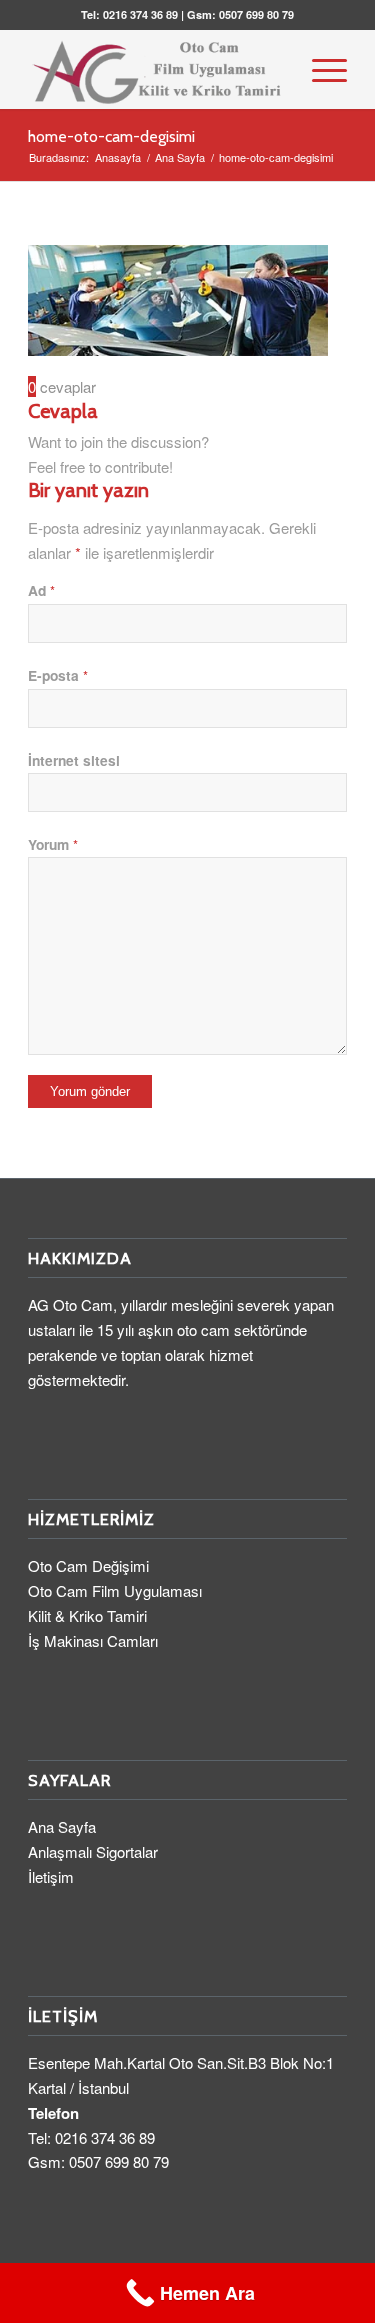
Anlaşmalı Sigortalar (93, 1851)
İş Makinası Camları (93, 1640)
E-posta (58, 675)
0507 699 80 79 (256, 14)
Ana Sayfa (62, 1826)
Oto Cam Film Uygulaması (115, 1590)
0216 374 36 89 (140, 14)
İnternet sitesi (74, 760)
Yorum (53, 844)
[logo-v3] (155, 69)
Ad (41, 590)
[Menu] (319, 69)
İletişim (51, 1876)
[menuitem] (319, 69)
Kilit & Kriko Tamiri (87, 1615)
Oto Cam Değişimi (88, 1565)
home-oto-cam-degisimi (111, 136)
